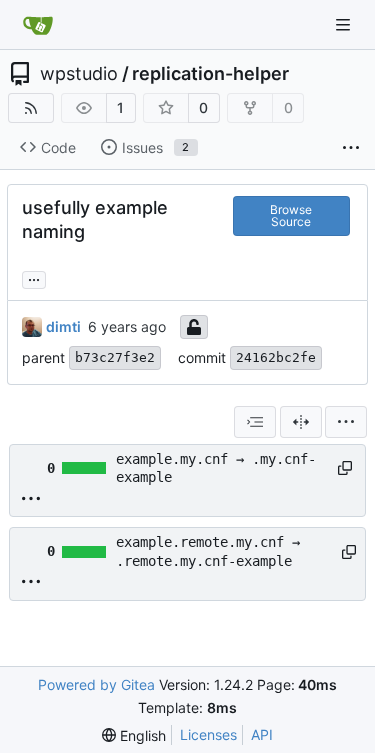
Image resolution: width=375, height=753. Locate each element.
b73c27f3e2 (115, 357)
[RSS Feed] (31, 108)
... (34, 277)
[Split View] (301, 422)
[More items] (351, 148)
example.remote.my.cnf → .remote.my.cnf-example (208, 551)
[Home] (38, 25)
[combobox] (255, 422)
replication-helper (210, 74)
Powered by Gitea (96, 684)
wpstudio (79, 74)
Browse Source (291, 215)
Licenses (208, 734)
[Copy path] (344, 468)
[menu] (346, 422)
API (262, 734)
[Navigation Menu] (345, 24)
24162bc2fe (276, 357)
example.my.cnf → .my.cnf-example (216, 468)
